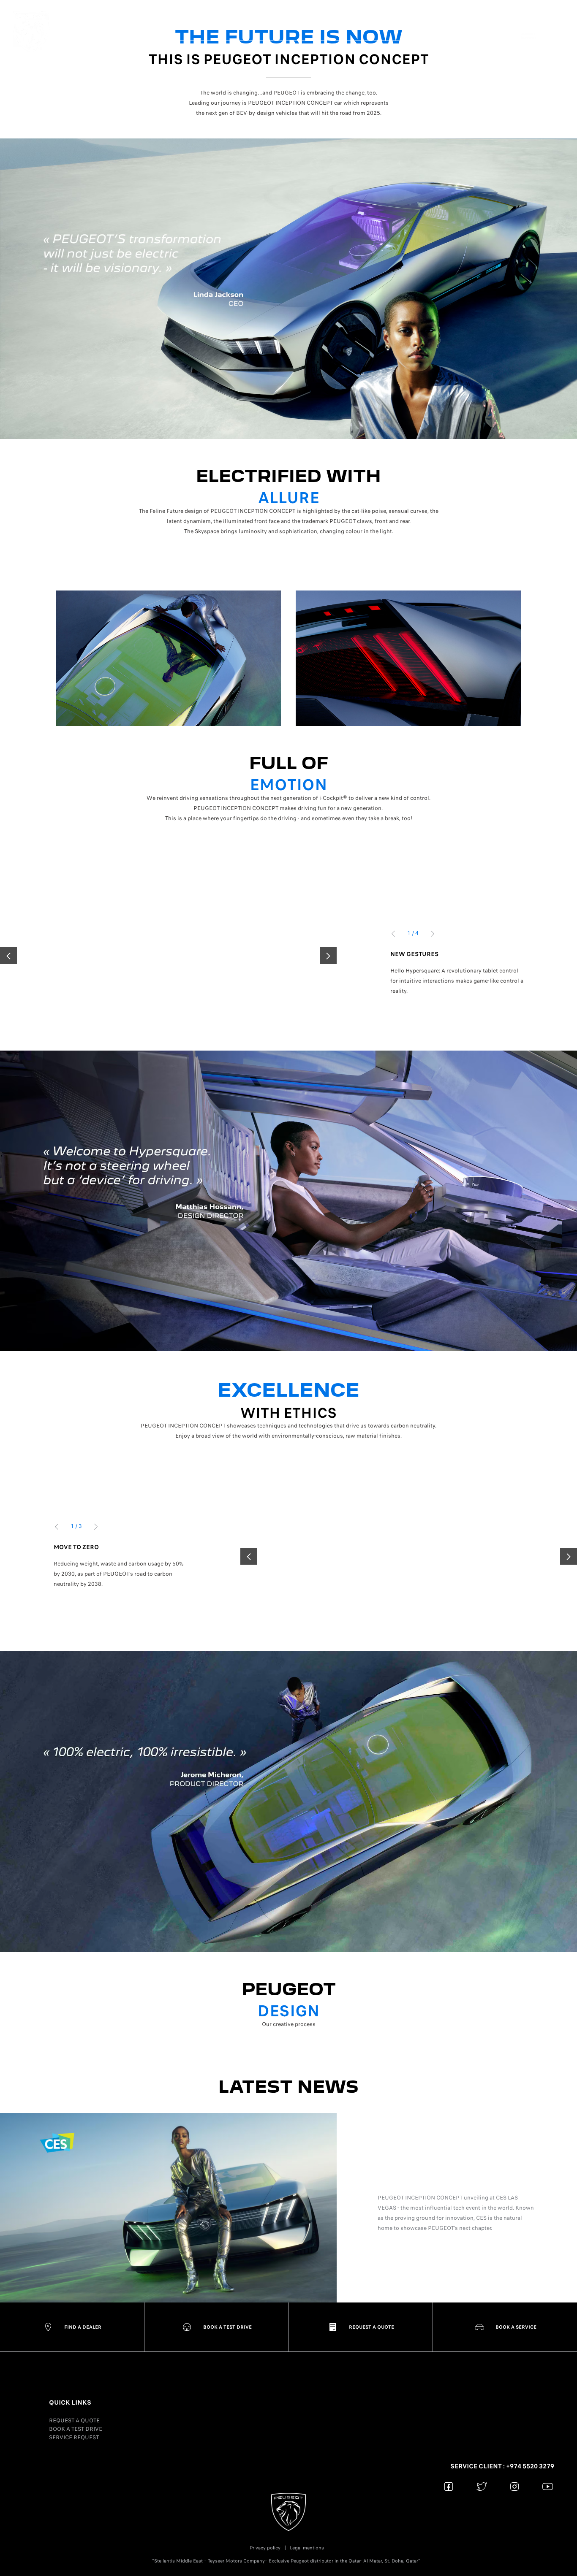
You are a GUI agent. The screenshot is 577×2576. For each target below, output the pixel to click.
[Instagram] (515, 2486)
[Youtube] (548, 2486)
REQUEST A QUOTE (74, 2420)
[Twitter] (482, 2486)
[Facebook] (449, 2486)
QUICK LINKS (70, 2403)
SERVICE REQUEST (74, 2437)
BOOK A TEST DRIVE (76, 2429)
